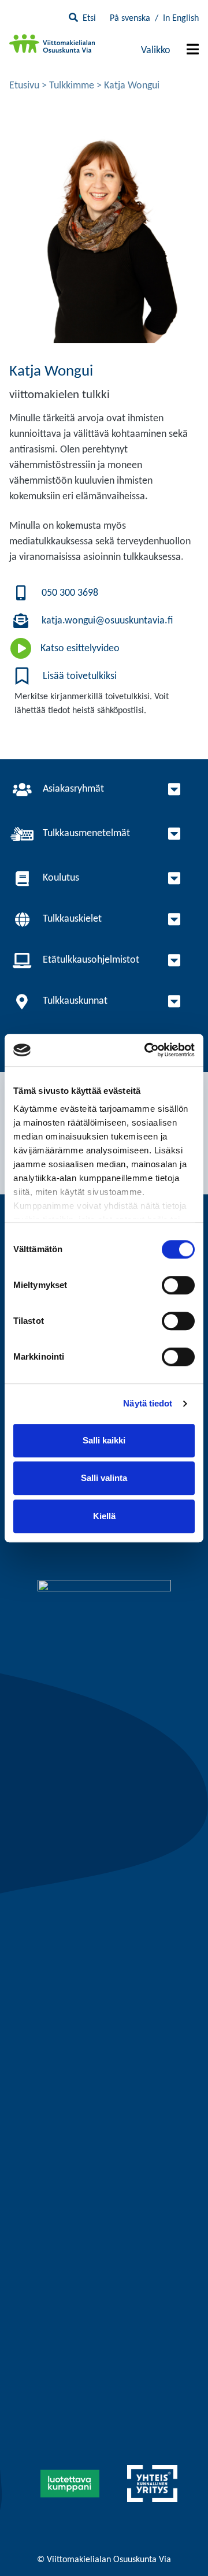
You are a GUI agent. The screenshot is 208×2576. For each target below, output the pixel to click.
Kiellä (104, 1516)
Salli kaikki (104, 1440)
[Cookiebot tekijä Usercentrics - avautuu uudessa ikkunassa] (147, 1050)
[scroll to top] (175, 2543)
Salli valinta (104, 1478)
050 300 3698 (70, 593)
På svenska (130, 18)
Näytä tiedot (148, 1403)
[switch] (178, 1285)
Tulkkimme (72, 86)
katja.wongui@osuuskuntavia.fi (107, 621)
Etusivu (24, 86)
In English (181, 18)
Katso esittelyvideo (80, 649)
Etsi (89, 18)
